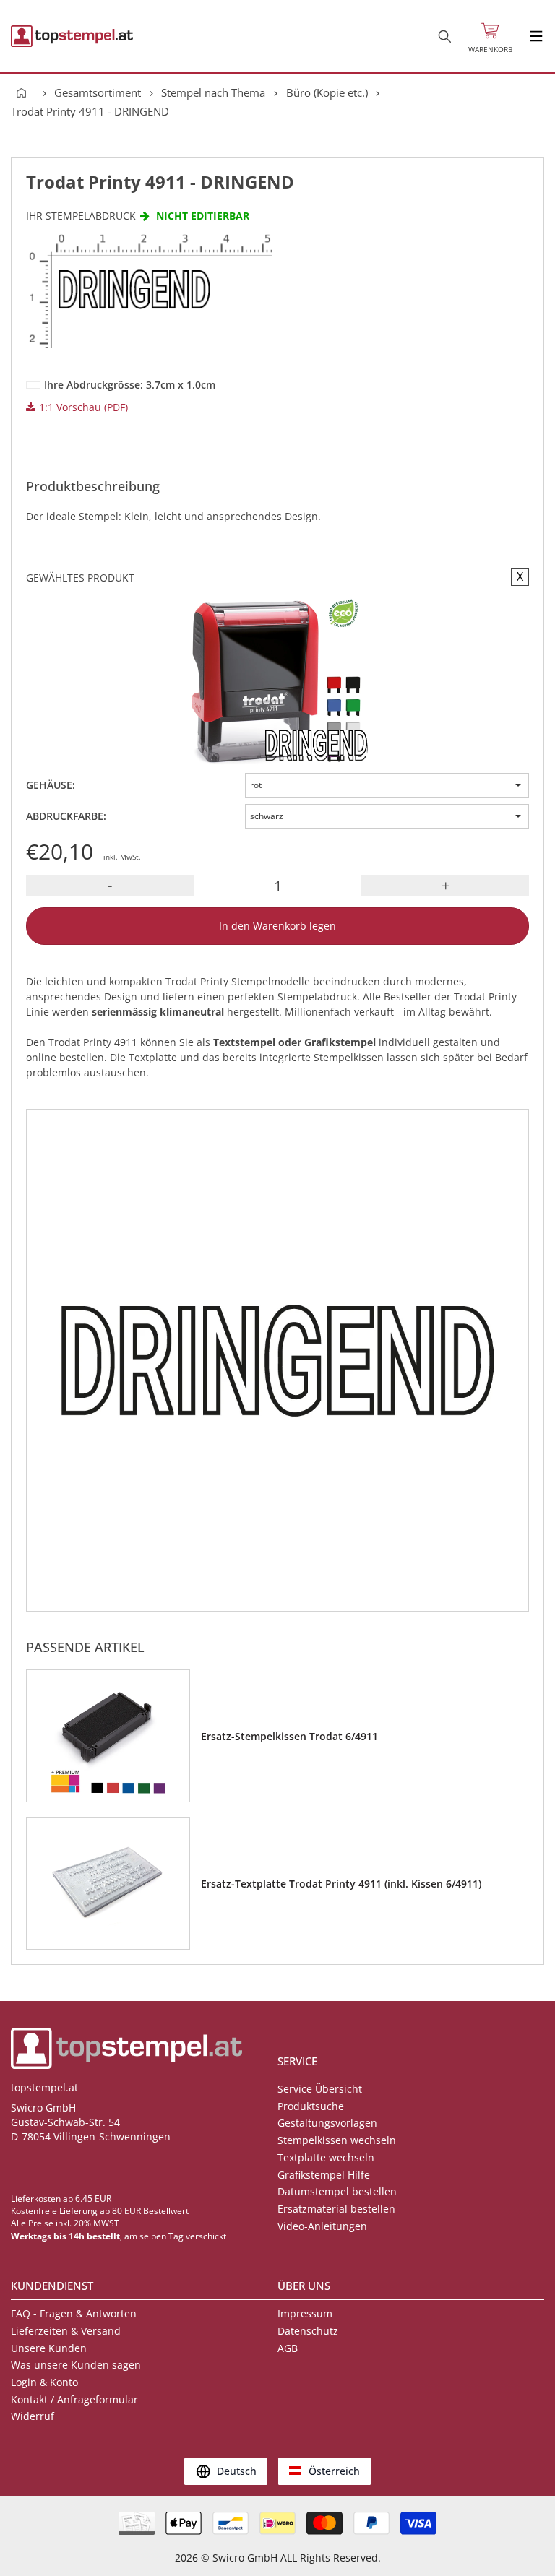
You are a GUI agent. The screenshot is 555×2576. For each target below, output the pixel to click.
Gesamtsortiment (98, 92)
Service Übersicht (320, 2089)
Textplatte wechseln (326, 2157)
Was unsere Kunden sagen (76, 2365)
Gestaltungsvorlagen (327, 2123)
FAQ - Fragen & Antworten (74, 2313)
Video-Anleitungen (322, 2226)
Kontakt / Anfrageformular (74, 2399)
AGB (288, 2348)
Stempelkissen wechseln (337, 2140)
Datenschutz (308, 2331)
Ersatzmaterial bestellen (336, 2209)
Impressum (305, 2313)
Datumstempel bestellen (337, 2191)
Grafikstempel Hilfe (324, 2175)
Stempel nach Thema (213, 92)
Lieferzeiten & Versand (66, 2331)
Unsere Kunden (49, 2348)
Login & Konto (44, 2382)
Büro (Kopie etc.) (327, 92)
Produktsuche (311, 2106)
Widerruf (33, 2416)
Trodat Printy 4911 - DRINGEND (90, 111)
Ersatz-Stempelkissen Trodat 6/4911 (289, 1736)
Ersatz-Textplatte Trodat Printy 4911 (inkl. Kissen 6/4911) (341, 1884)
